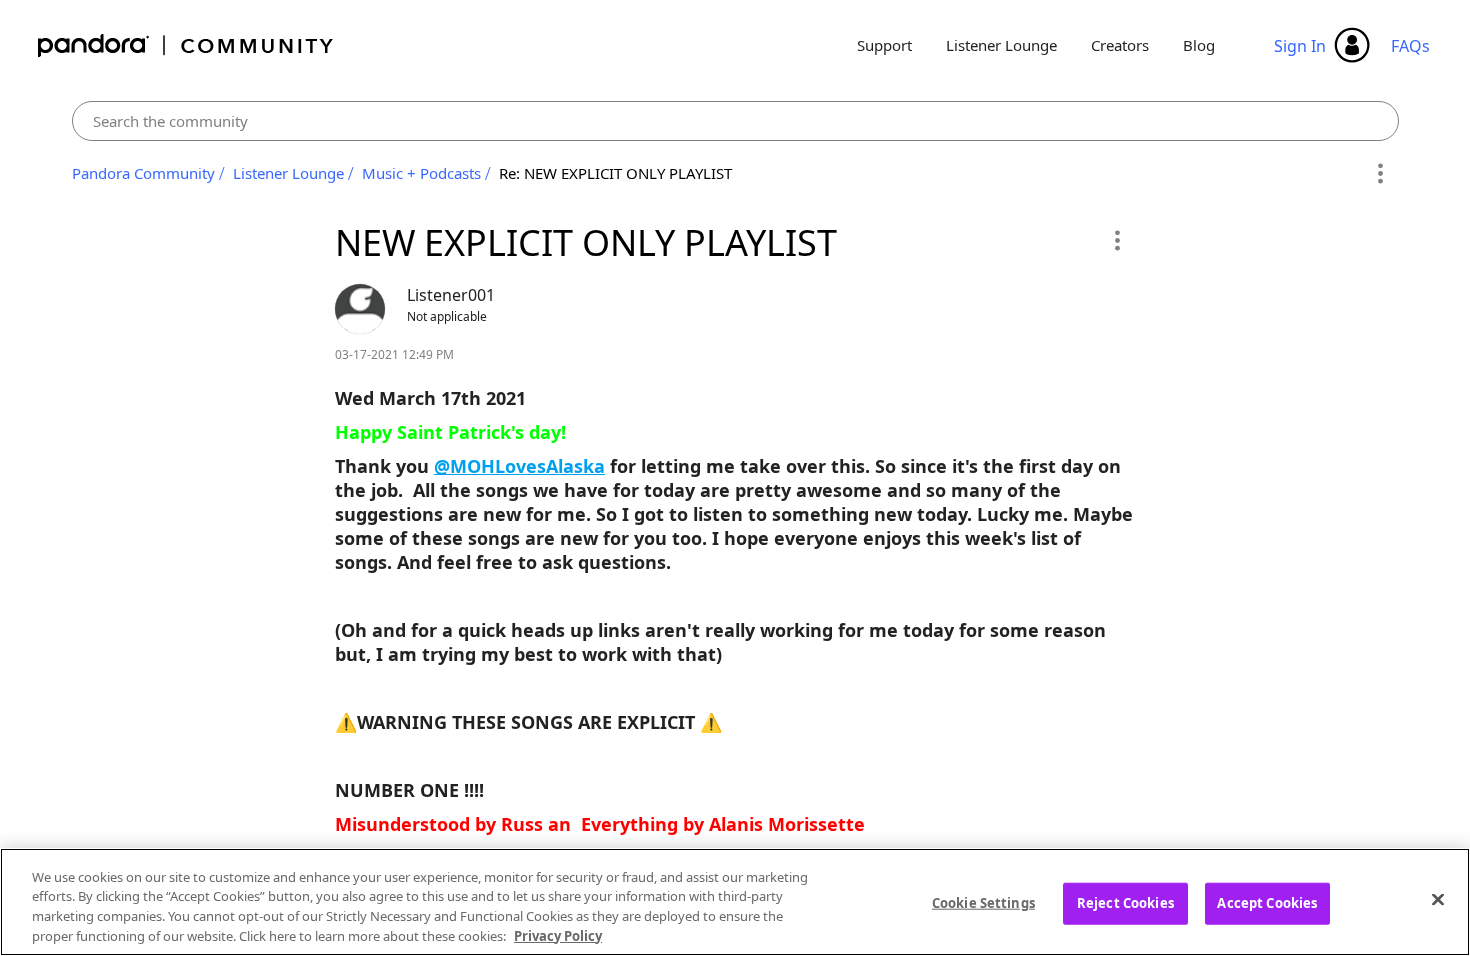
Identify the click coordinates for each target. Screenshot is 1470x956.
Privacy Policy (558, 935)
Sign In (1300, 46)
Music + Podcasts (421, 173)
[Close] (1438, 899)
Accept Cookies (1267, 903)
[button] (1116, 240)
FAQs (1410, 46)
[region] (735, 902)
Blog (1199, 45)
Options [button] (1380, 174)
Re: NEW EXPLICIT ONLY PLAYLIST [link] (615, 173)
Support (884, 45)
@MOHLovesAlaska (519, 466)
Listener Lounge (1001, 45)
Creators (1120, 45)
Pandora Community (186, 45)
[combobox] (735, 121)
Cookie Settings (983, 903)
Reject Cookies (1125, 903)
